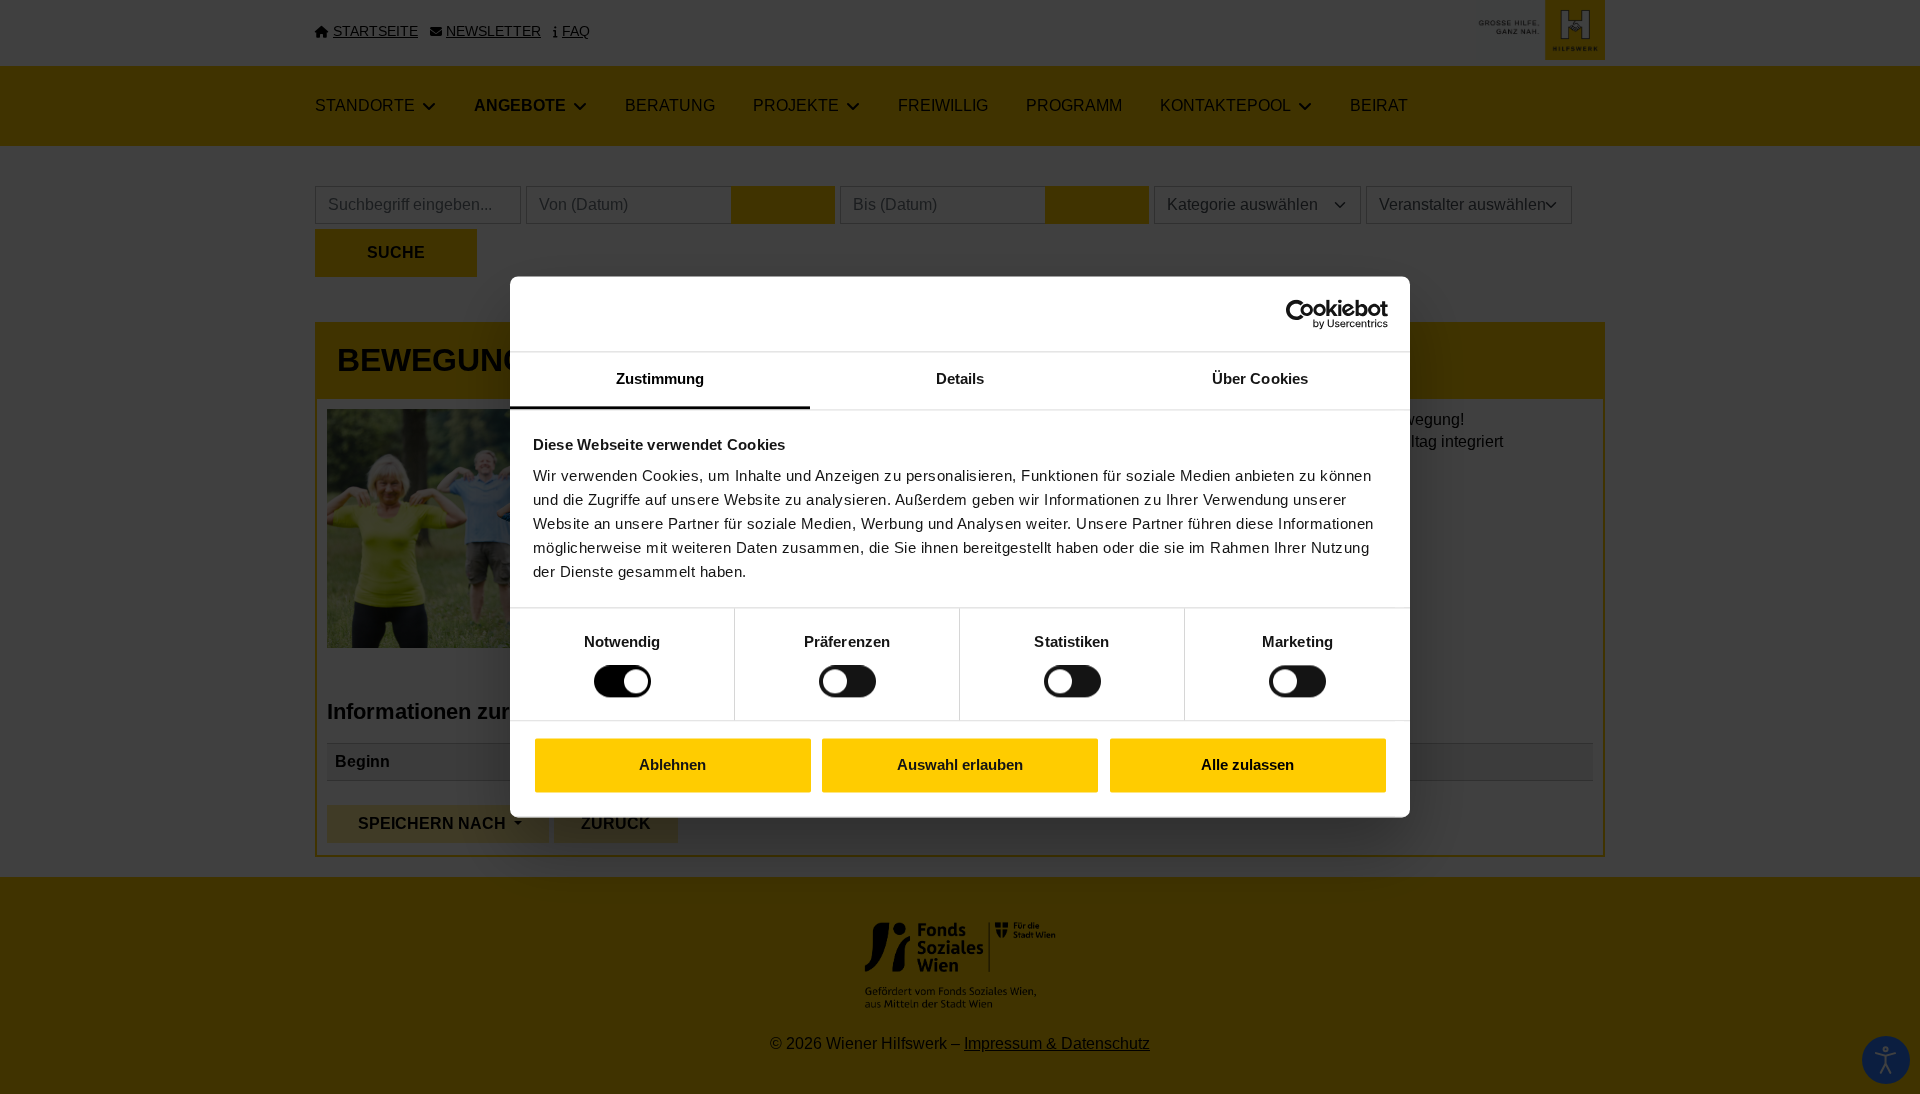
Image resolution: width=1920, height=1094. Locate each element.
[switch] (847, 682)
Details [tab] (960, 378)
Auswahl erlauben (960, 764)
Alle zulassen (1247, 764)
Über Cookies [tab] (1260, 378)
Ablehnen (672, 764)
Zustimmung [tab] (660, 378)
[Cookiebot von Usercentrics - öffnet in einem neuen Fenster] (1300, 314)
